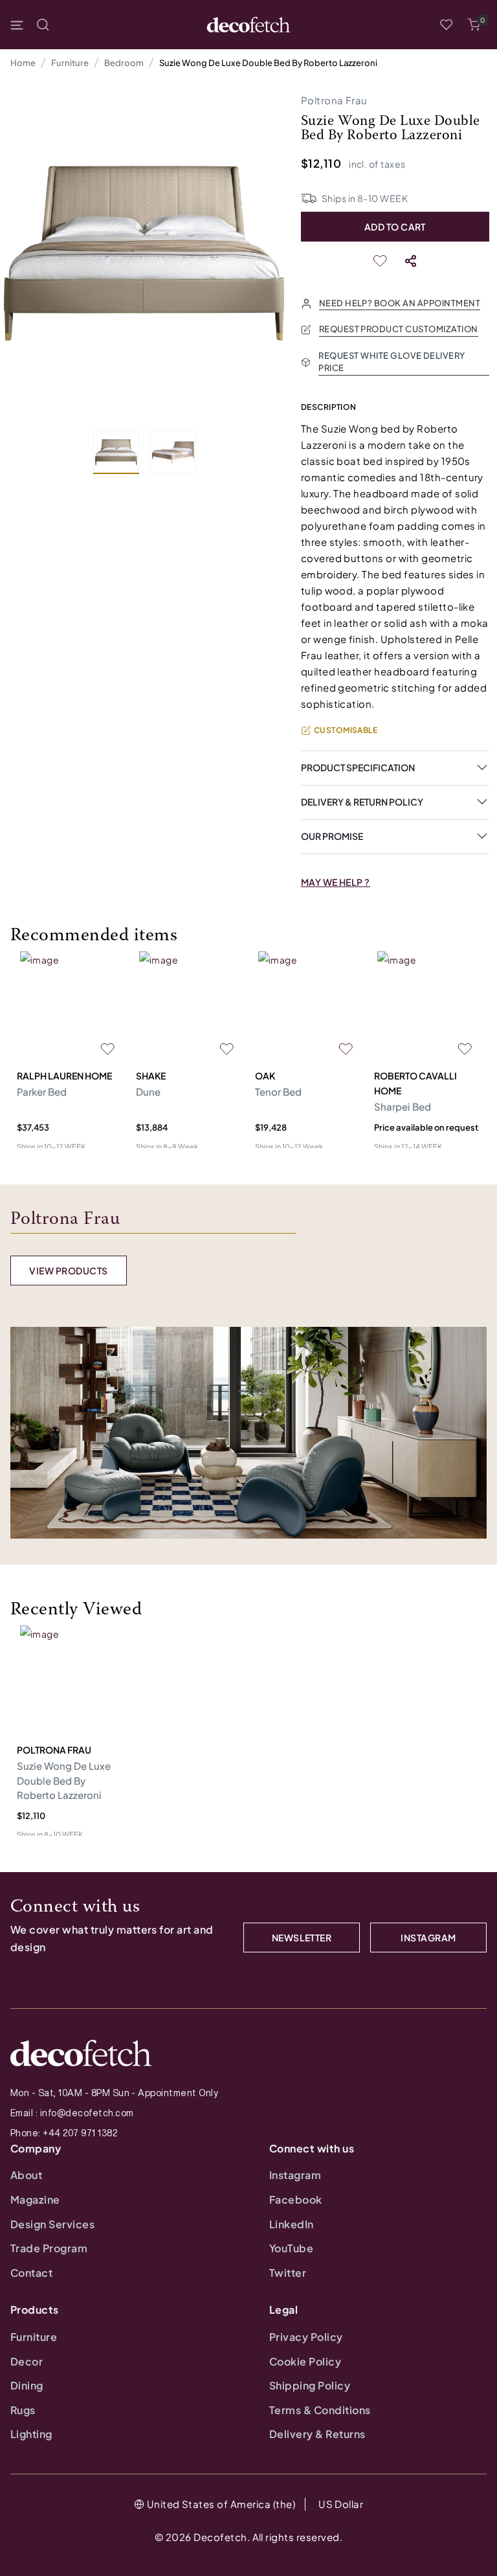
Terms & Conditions (320, 2410)
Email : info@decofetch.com (72, 2113)
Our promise (332, 836)
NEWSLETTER (302, 1938)
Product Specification (358, 767)
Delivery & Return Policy (362, 802)
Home (23, 63)
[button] (474, 25)
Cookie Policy (305, 2361)
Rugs (23, 2410)
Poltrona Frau (334, 100)
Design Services (52, 2224)
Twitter (288, 2273)
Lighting (31, 2434)
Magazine (35, 2199)
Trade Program (49, 2248)
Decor (27, 2361)
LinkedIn (292, 2224)
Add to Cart (395, 227)
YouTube (291, 2248)
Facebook (296, 2199)
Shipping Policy (310, 2385)
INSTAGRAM (428, 1938)
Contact (31, 2273)
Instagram (295, 2175)
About (26, 2175)
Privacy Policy (306, 2337)
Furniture (70, 63)
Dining (27, 2385)
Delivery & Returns (317, 2434)
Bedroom (124, 63)
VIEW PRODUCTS (68, 1271)
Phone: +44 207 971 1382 (64, 2133)
